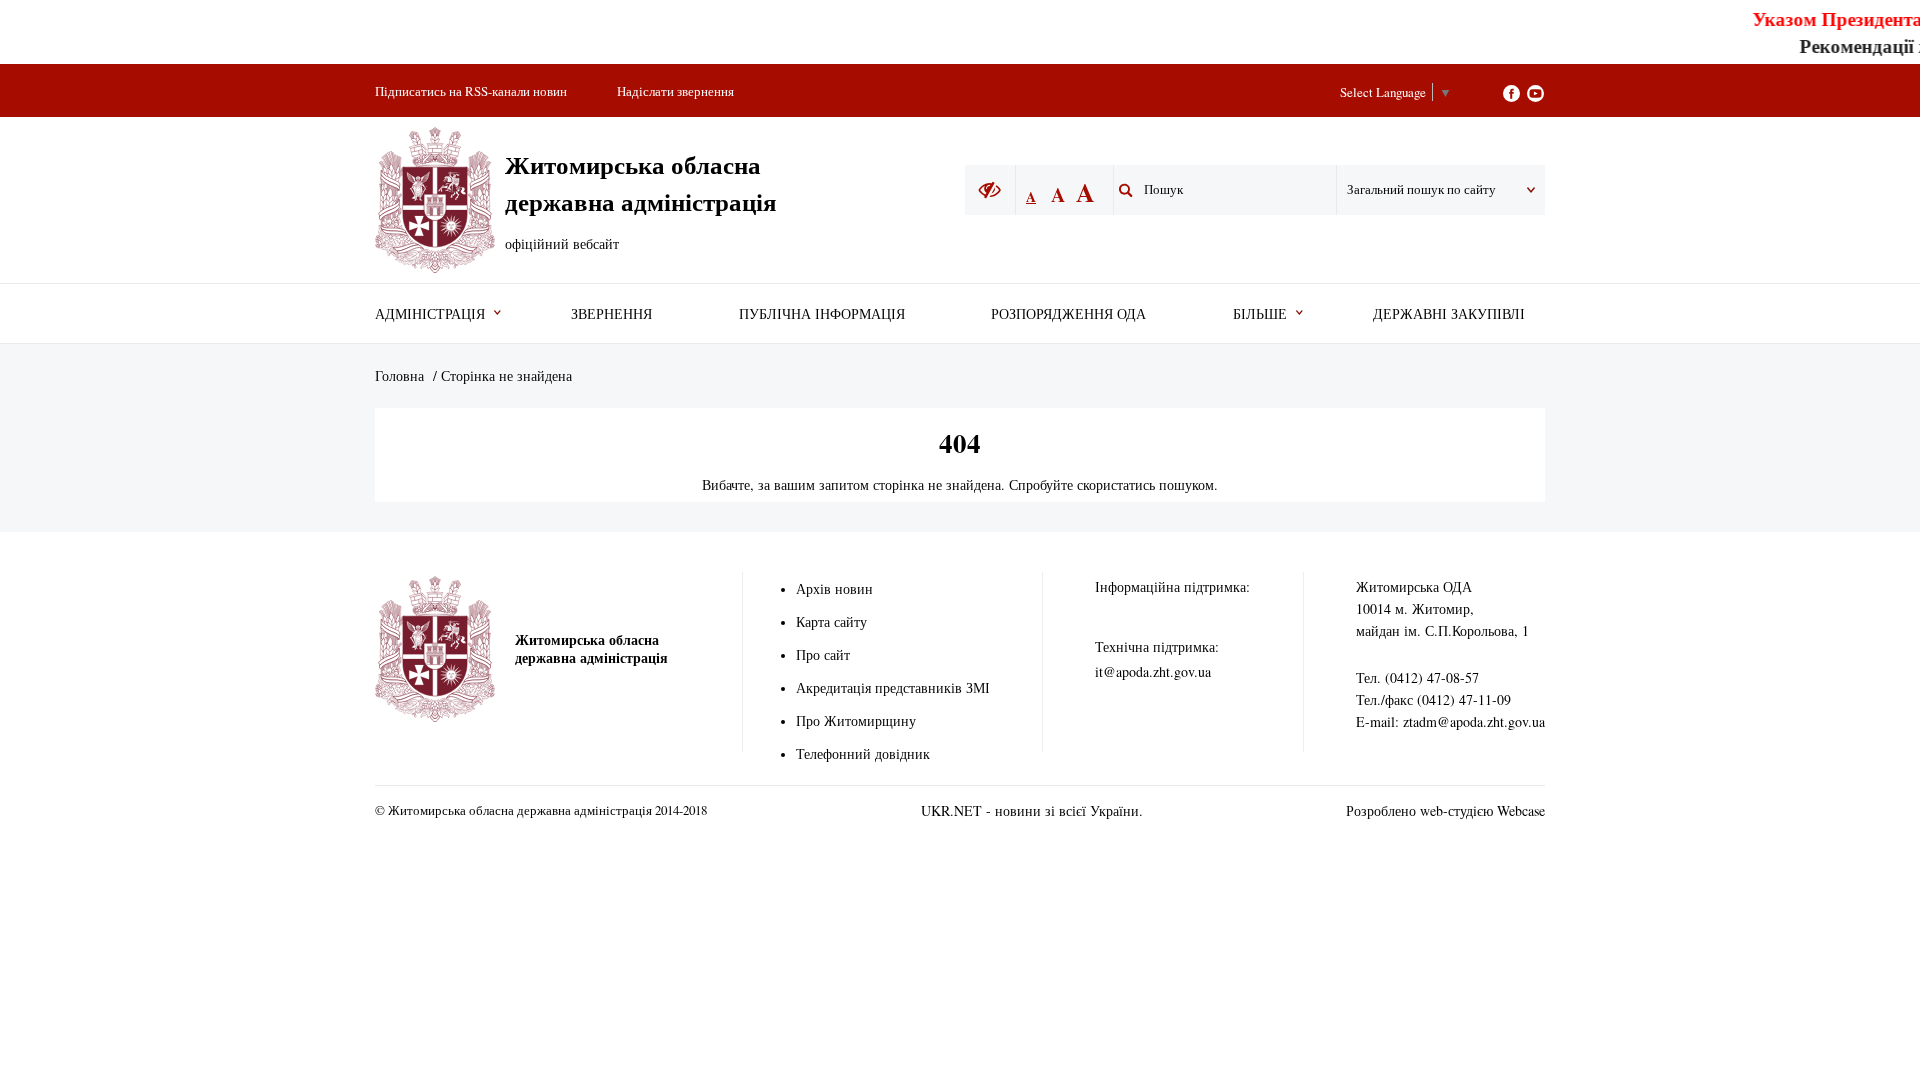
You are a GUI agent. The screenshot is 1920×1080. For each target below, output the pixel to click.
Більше (1260, 313)
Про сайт (823, 654)
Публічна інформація (822, 313)
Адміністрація (430, 313)
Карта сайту (831, 621)
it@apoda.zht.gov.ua (1153, 671)
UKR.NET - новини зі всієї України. (1032, 810)
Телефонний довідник (863, 753)
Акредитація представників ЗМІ (893, 687)
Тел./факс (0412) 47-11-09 (1433, 699)
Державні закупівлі (1449, 313)
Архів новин (834, 588)
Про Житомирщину (856, 720)
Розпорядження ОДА (1068, 313)
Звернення (611, 313)
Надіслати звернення (675, 91)
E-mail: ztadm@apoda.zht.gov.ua (1450, 721)
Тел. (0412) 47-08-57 (1417, 677)
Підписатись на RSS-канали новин (471, 91)
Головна (399, 375)
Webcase (1521, 810)
